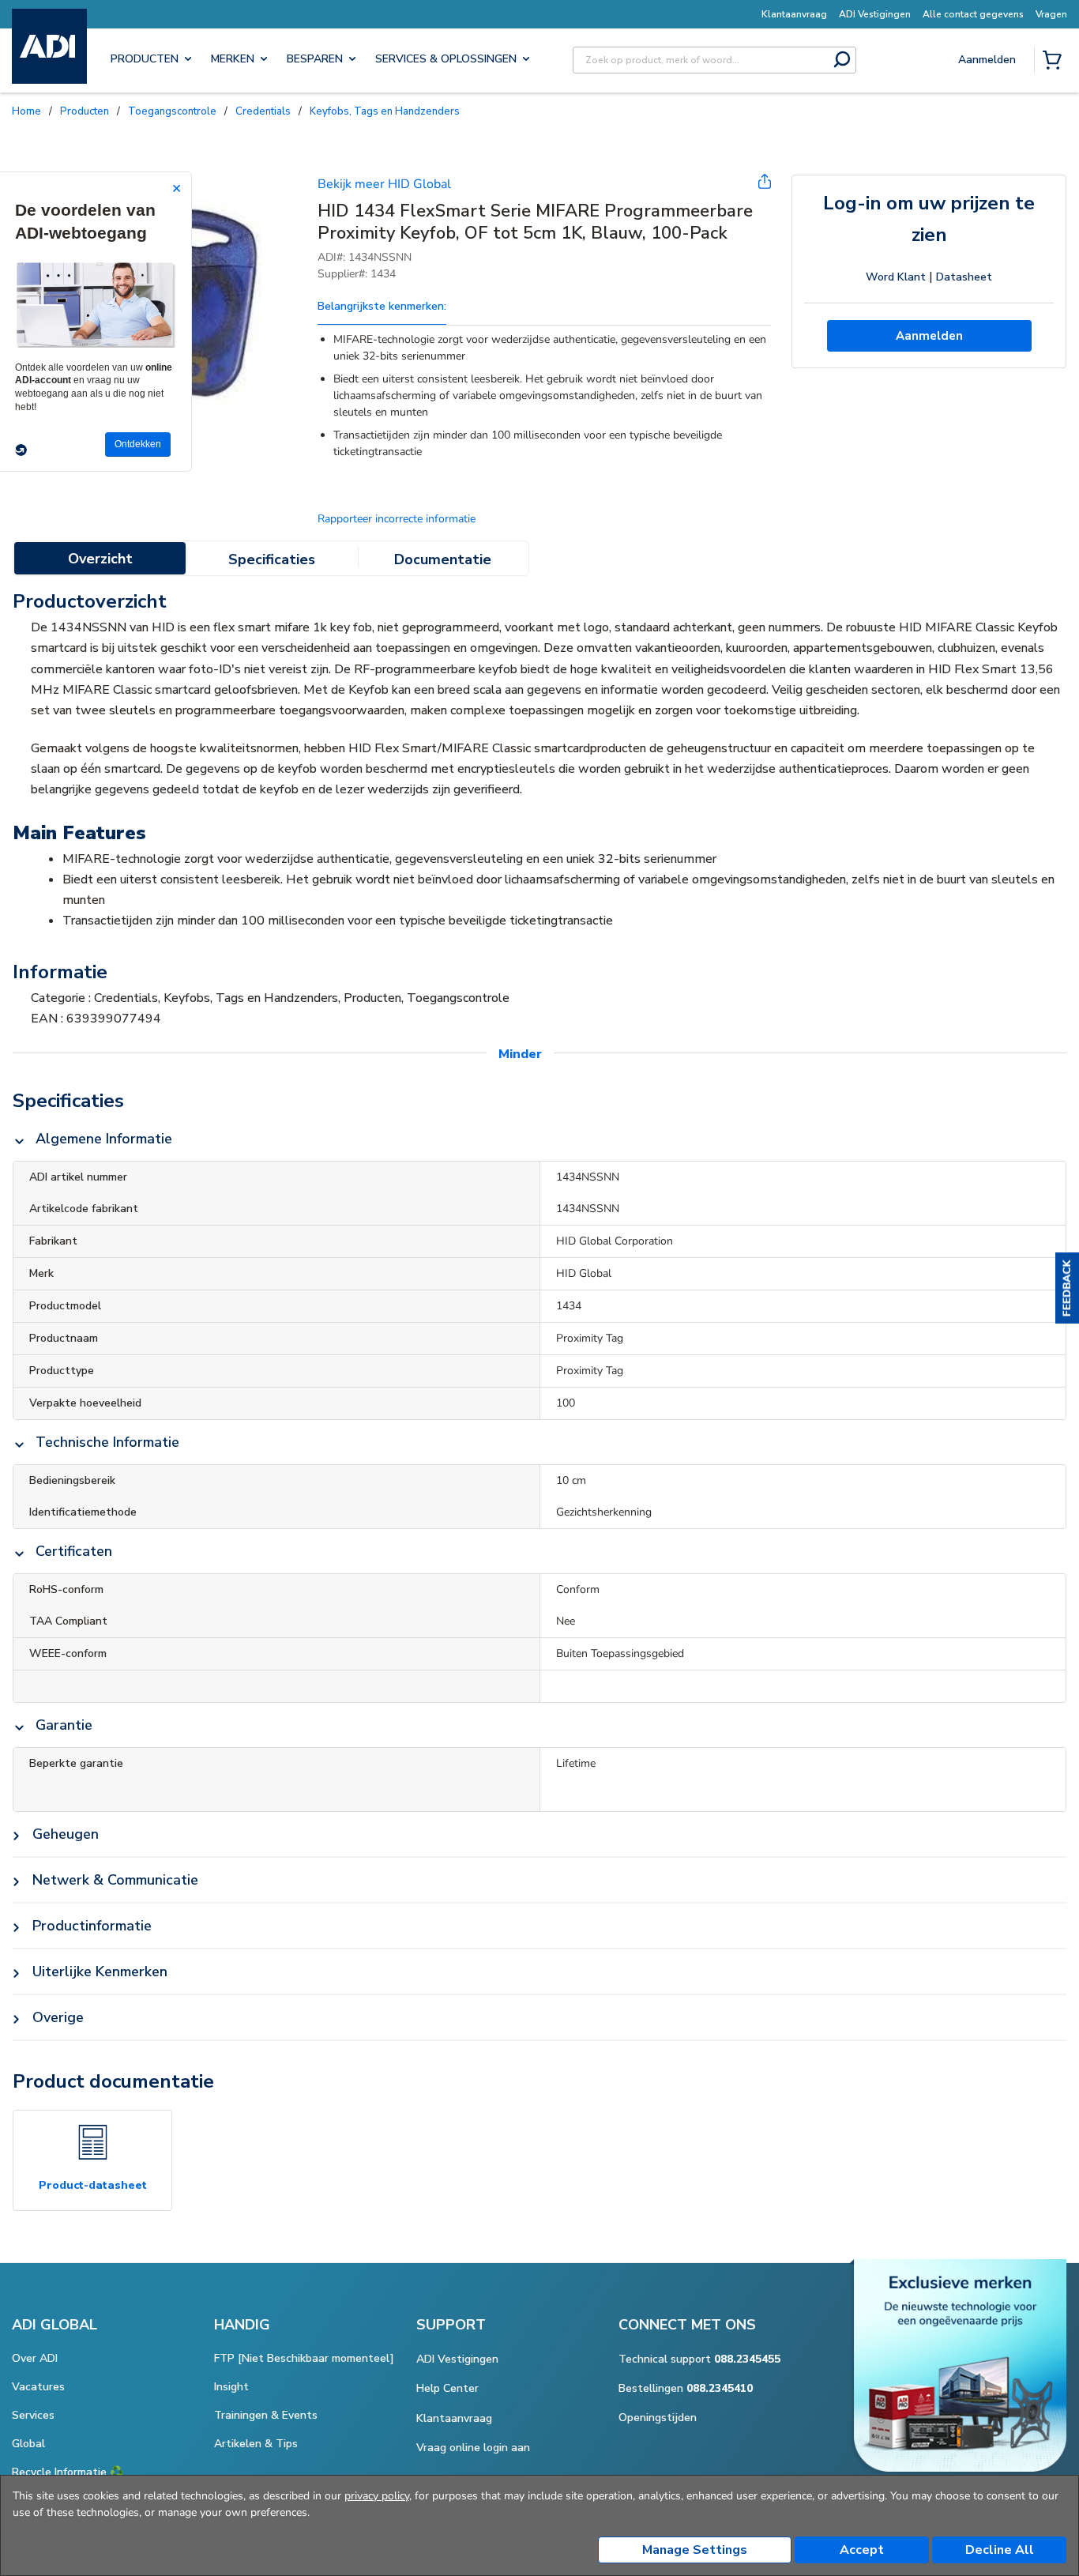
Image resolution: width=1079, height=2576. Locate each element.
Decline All (1000, 2550)
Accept (862, 2550)
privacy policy (377, 2496)
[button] (1067, 1288)
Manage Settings (695, 2550)
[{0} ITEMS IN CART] (1055, 62)
